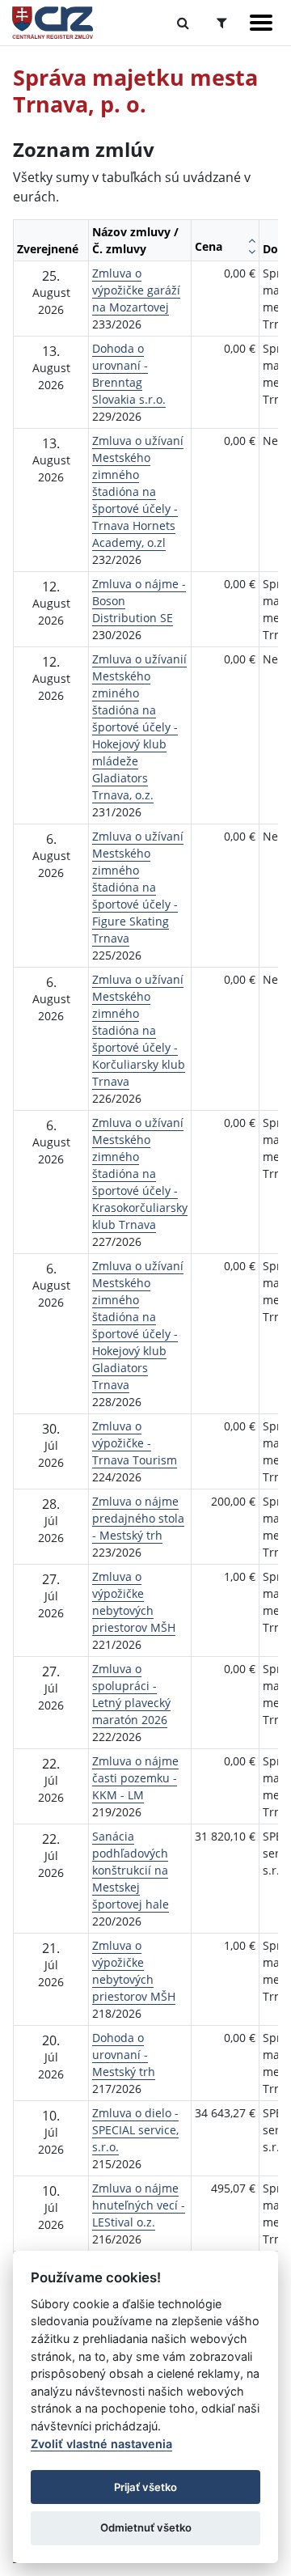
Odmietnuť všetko (146, 2527)
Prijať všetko (145, 2487)
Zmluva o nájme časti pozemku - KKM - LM (135, 1778)
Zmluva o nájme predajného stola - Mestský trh (138, 1518)
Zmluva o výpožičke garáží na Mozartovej (136, 290)
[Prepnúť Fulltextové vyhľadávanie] (183, 23)
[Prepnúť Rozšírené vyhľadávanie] (222, 23)
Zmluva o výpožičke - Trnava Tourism (135, 1443)
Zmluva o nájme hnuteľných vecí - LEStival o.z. (139, 2205)
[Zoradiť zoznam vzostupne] (252, 240)
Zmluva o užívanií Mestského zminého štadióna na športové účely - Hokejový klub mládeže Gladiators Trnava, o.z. (139, 727)
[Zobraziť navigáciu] (261, 23)
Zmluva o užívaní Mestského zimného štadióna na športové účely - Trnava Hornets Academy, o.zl (138, 491)
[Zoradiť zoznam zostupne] (252, 252)
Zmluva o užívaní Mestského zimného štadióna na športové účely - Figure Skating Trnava (138, 887)
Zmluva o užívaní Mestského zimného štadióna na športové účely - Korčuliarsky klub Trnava (139, 1030)
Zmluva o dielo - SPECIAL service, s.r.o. (135, 2130)
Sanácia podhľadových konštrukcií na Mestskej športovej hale (131, 1870)
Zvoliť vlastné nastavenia (101, 2444)
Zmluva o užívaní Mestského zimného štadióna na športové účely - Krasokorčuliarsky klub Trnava (140, 1174)
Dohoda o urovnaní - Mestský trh (124, 2055)
